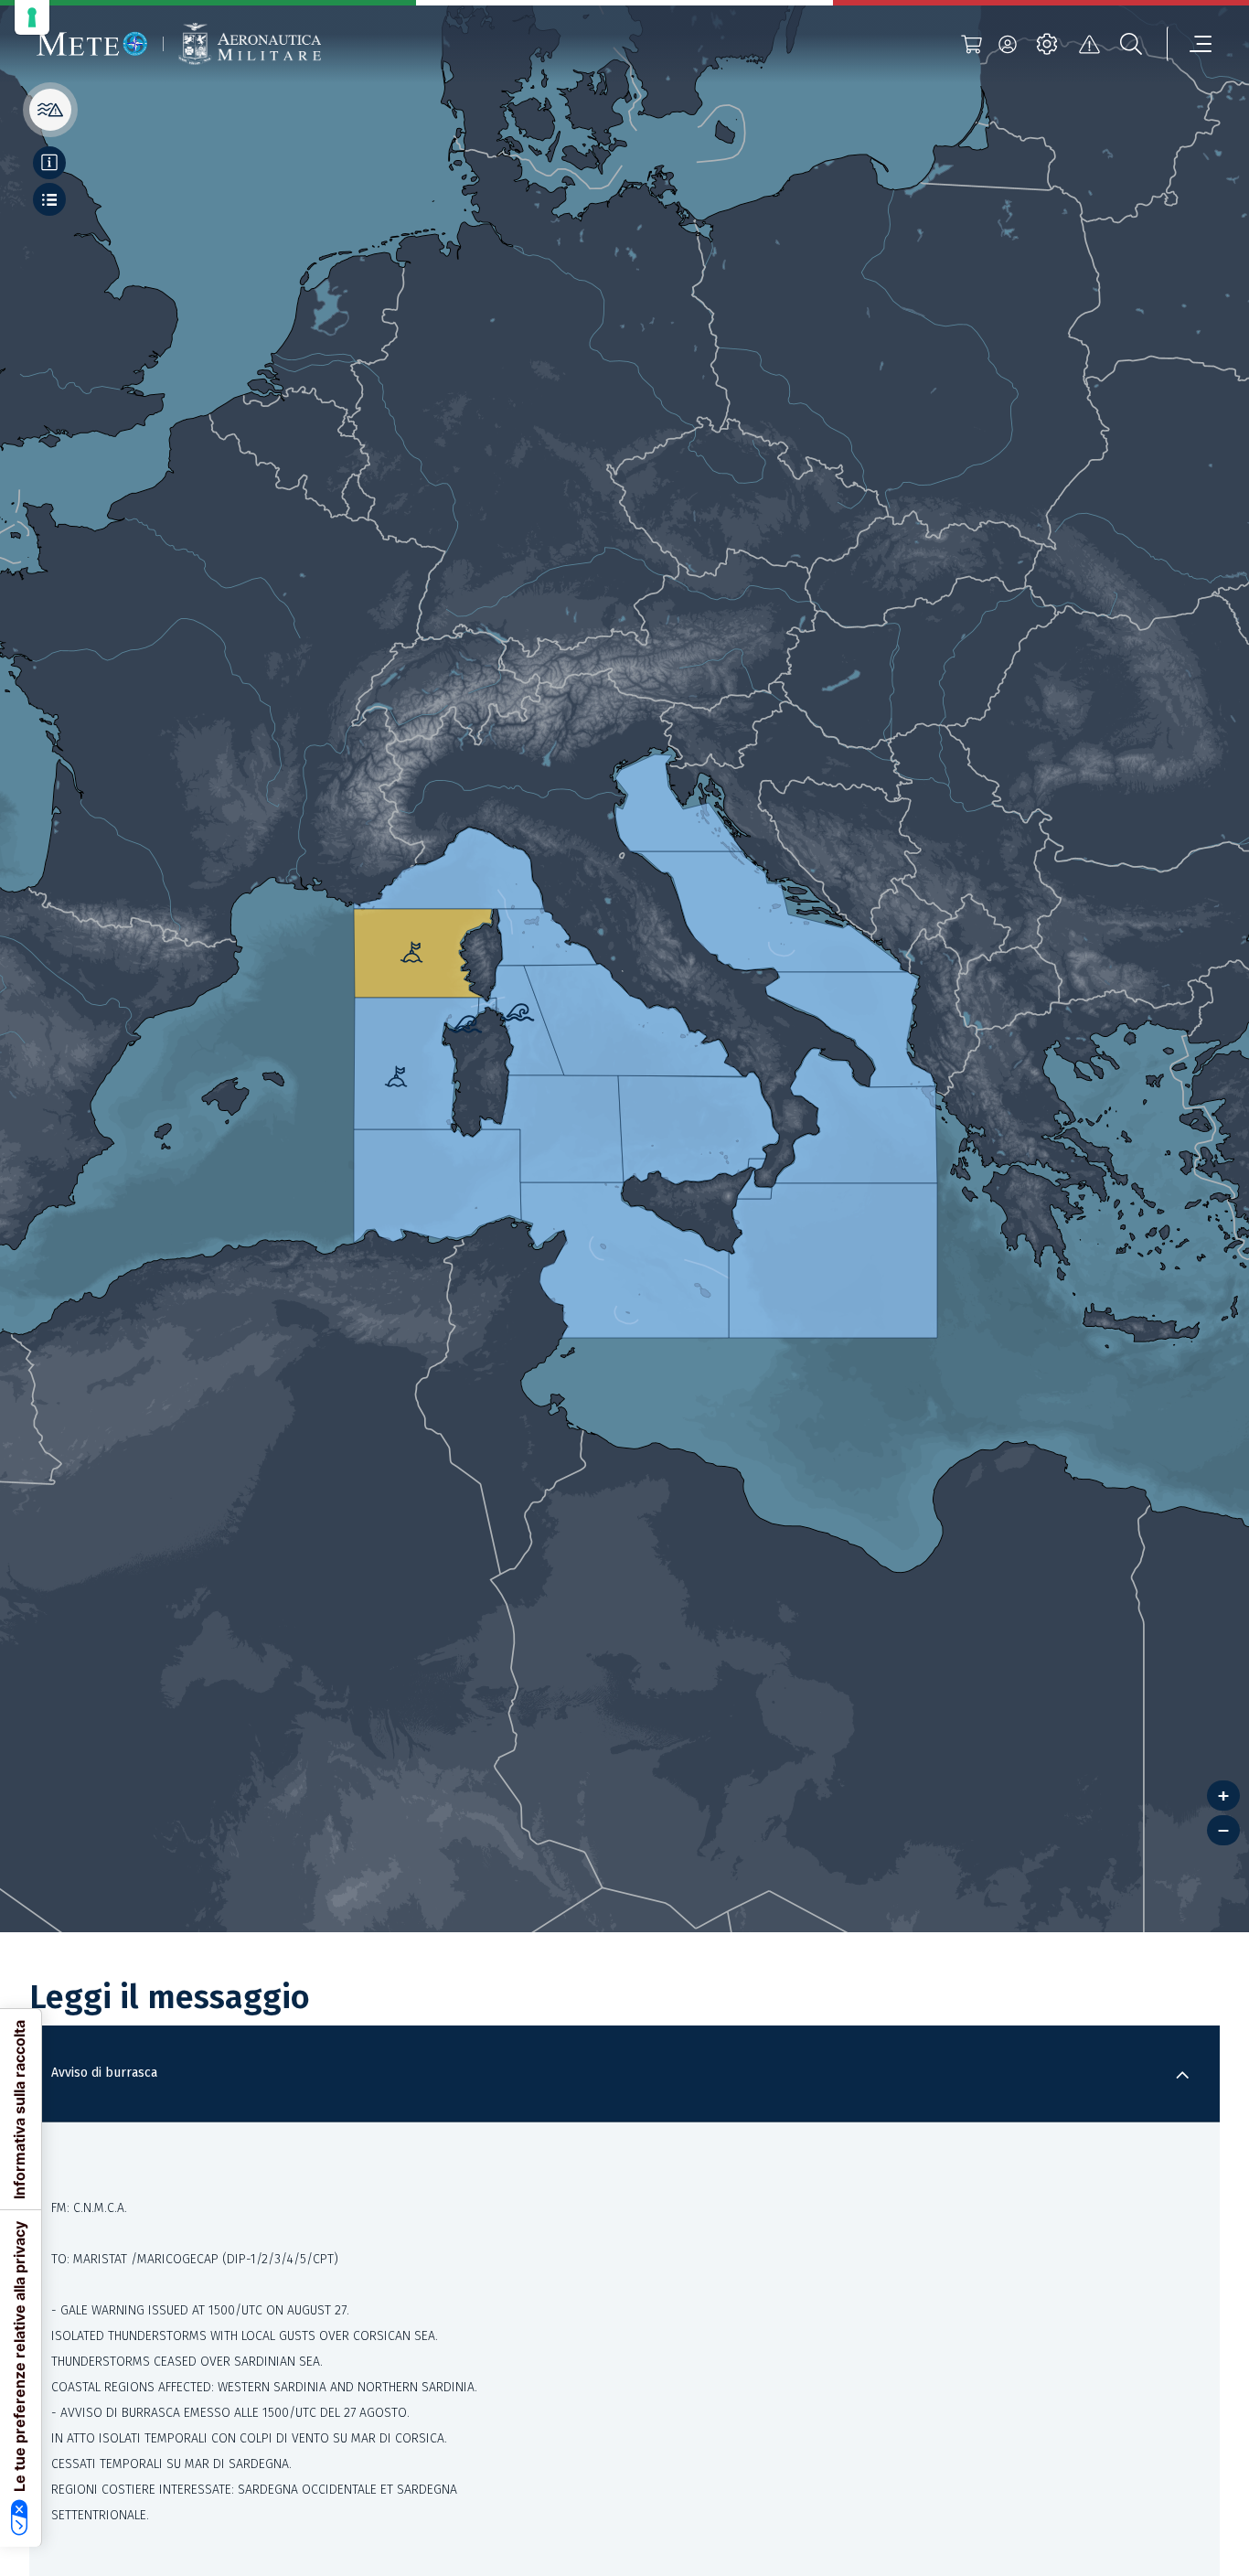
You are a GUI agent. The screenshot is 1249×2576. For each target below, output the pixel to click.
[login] (1008, 44)
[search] (1131, 44)
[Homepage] (92, 44)
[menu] (1190, 44)
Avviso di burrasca (104, 2073)
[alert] (1089, 44)
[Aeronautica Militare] (250, 44)
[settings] (1047, 44)
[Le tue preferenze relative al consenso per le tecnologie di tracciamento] (32, 17)
